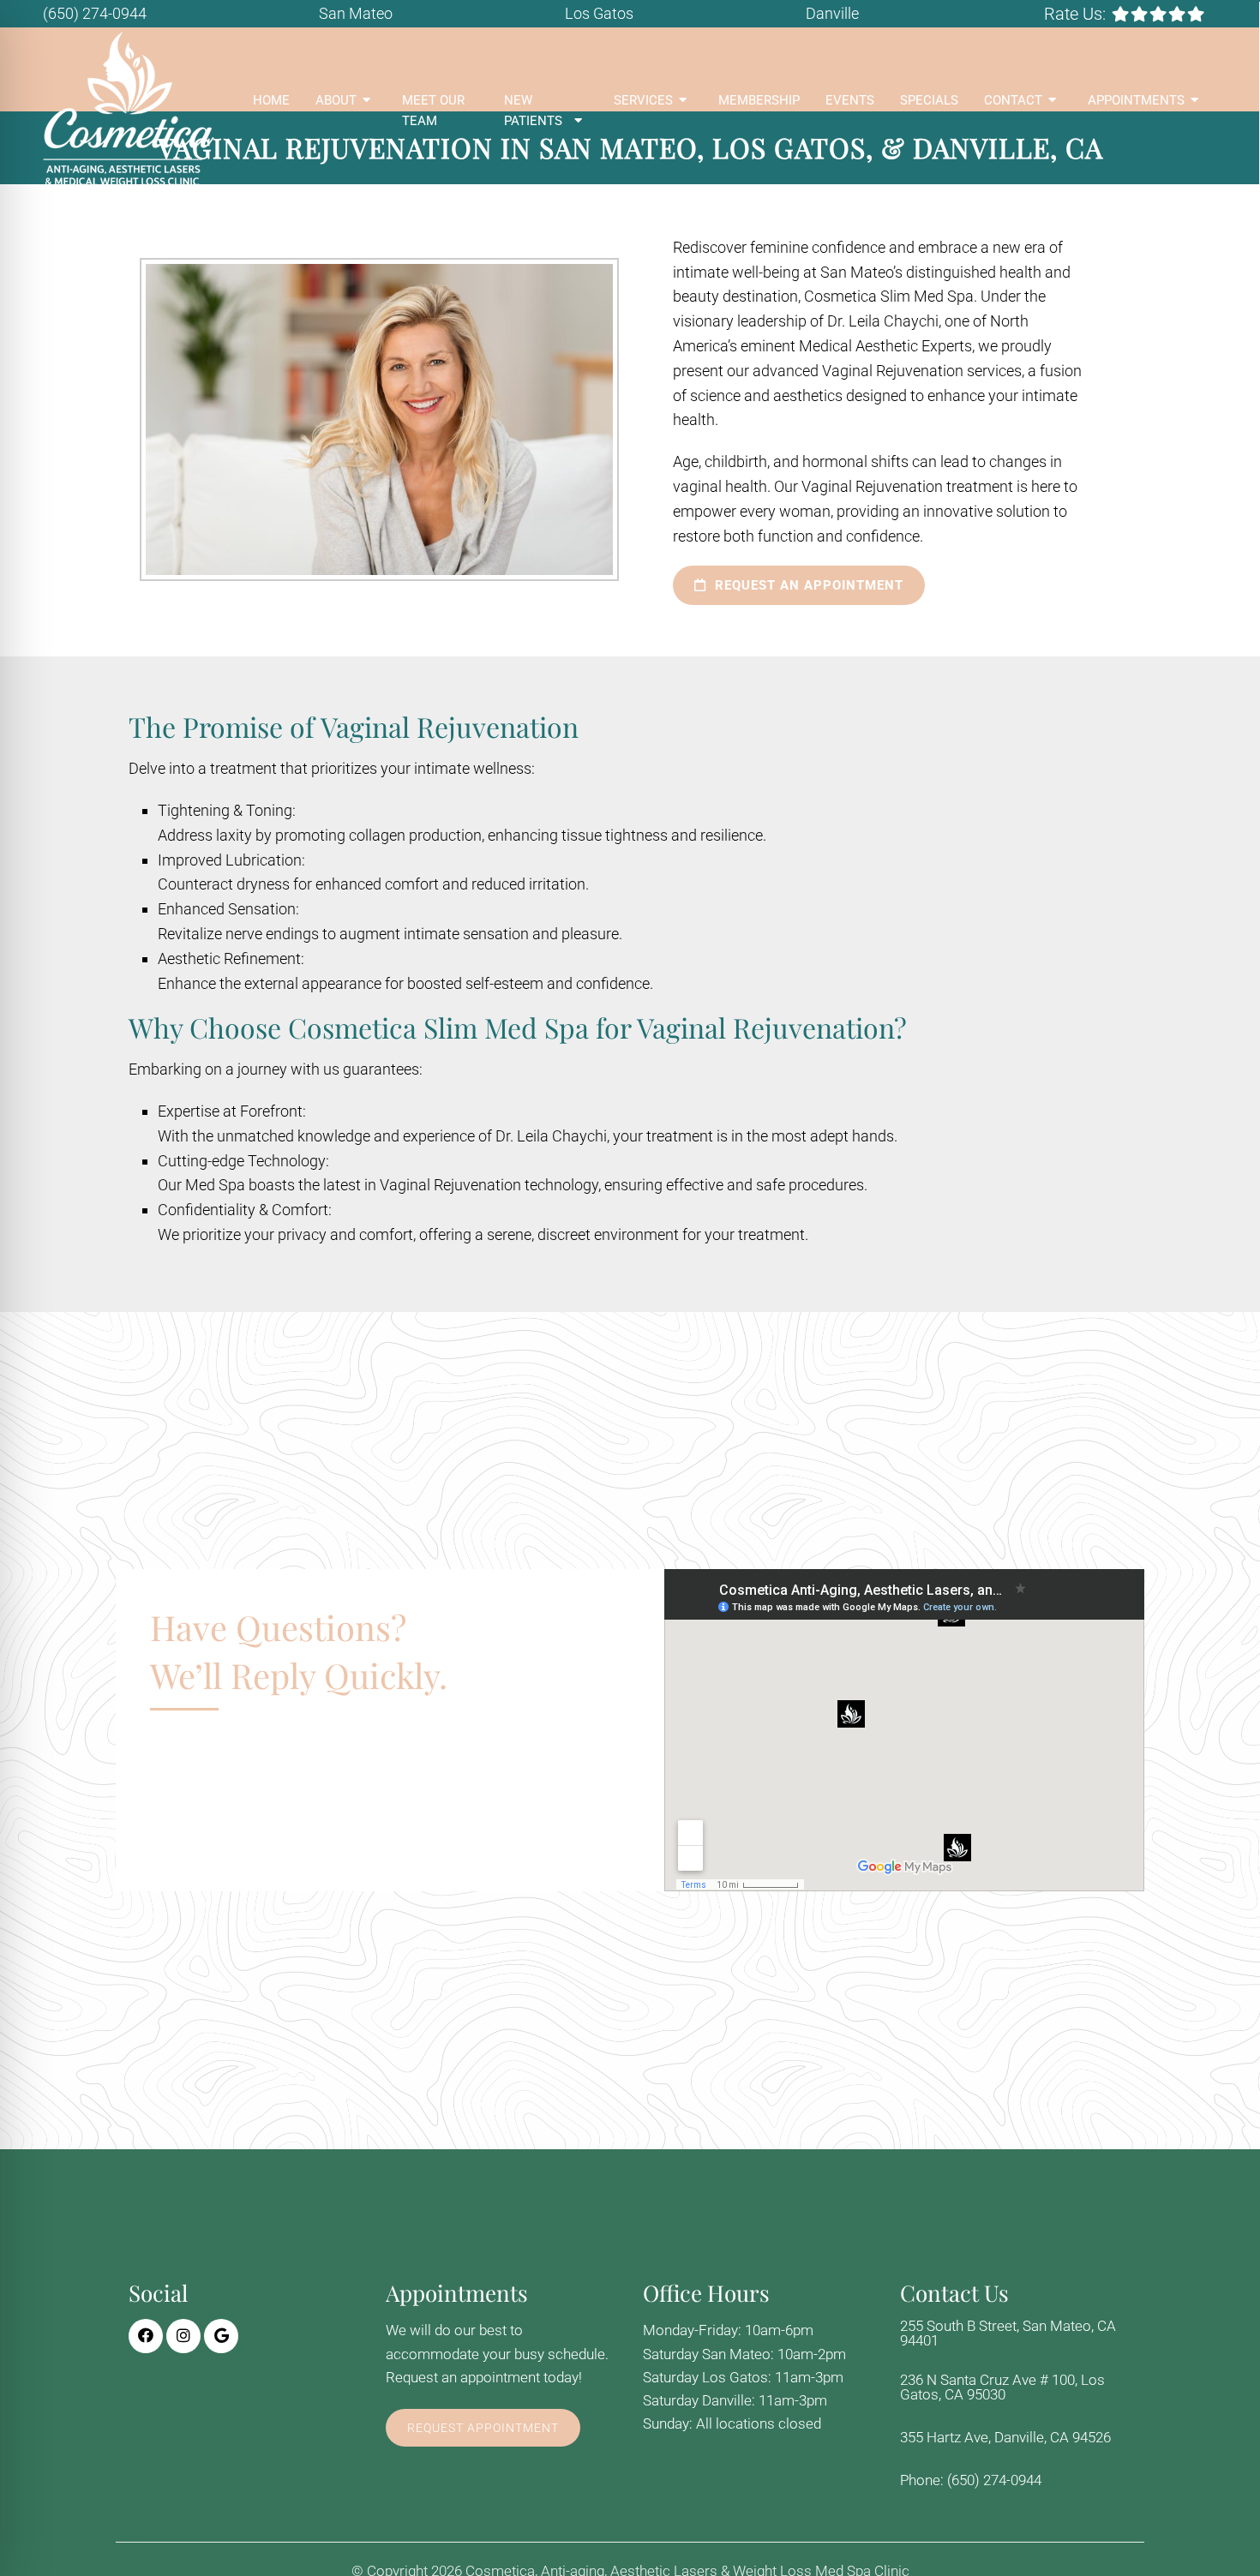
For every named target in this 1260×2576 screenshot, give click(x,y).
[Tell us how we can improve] (1158, 14)
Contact (1013, 100)
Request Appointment (483, 2428)
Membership (759, 100)
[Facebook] (146, 2336)
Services (643, 100)
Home (271, 100)
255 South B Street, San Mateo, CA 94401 (1008, 2333)
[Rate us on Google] (1196, 14)
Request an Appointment (807, 585)
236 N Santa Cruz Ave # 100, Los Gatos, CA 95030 (1002, 2387)
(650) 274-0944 (95, 13)
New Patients (533, 111)
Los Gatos (599, 13)
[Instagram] (183, 2336)
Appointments (1136, 100)
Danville (832, 13)
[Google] (221, 2336)
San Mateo (356, 13)
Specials (929, 100)
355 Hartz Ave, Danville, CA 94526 (1005, 2438)
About (336, 100)
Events (850, 100)
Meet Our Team (433, 111)
